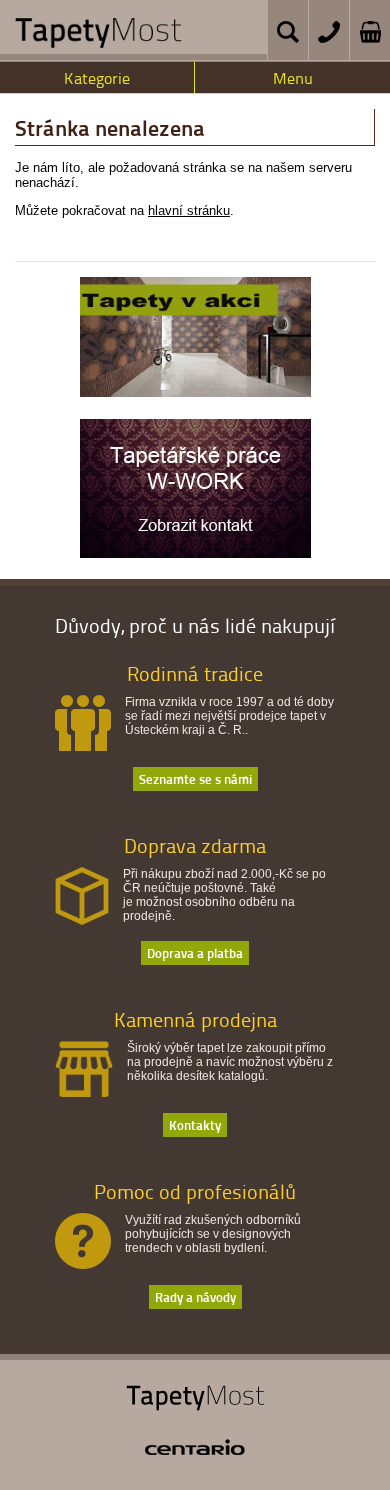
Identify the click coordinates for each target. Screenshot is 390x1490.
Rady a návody (195, 1296)
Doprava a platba (195, 952)
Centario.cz (195, 1447)
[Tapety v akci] (195, 392)
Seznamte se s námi (195, 778)
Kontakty (195, 1124)
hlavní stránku (189, 210)
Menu (293, 78)
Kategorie (97, 78)
